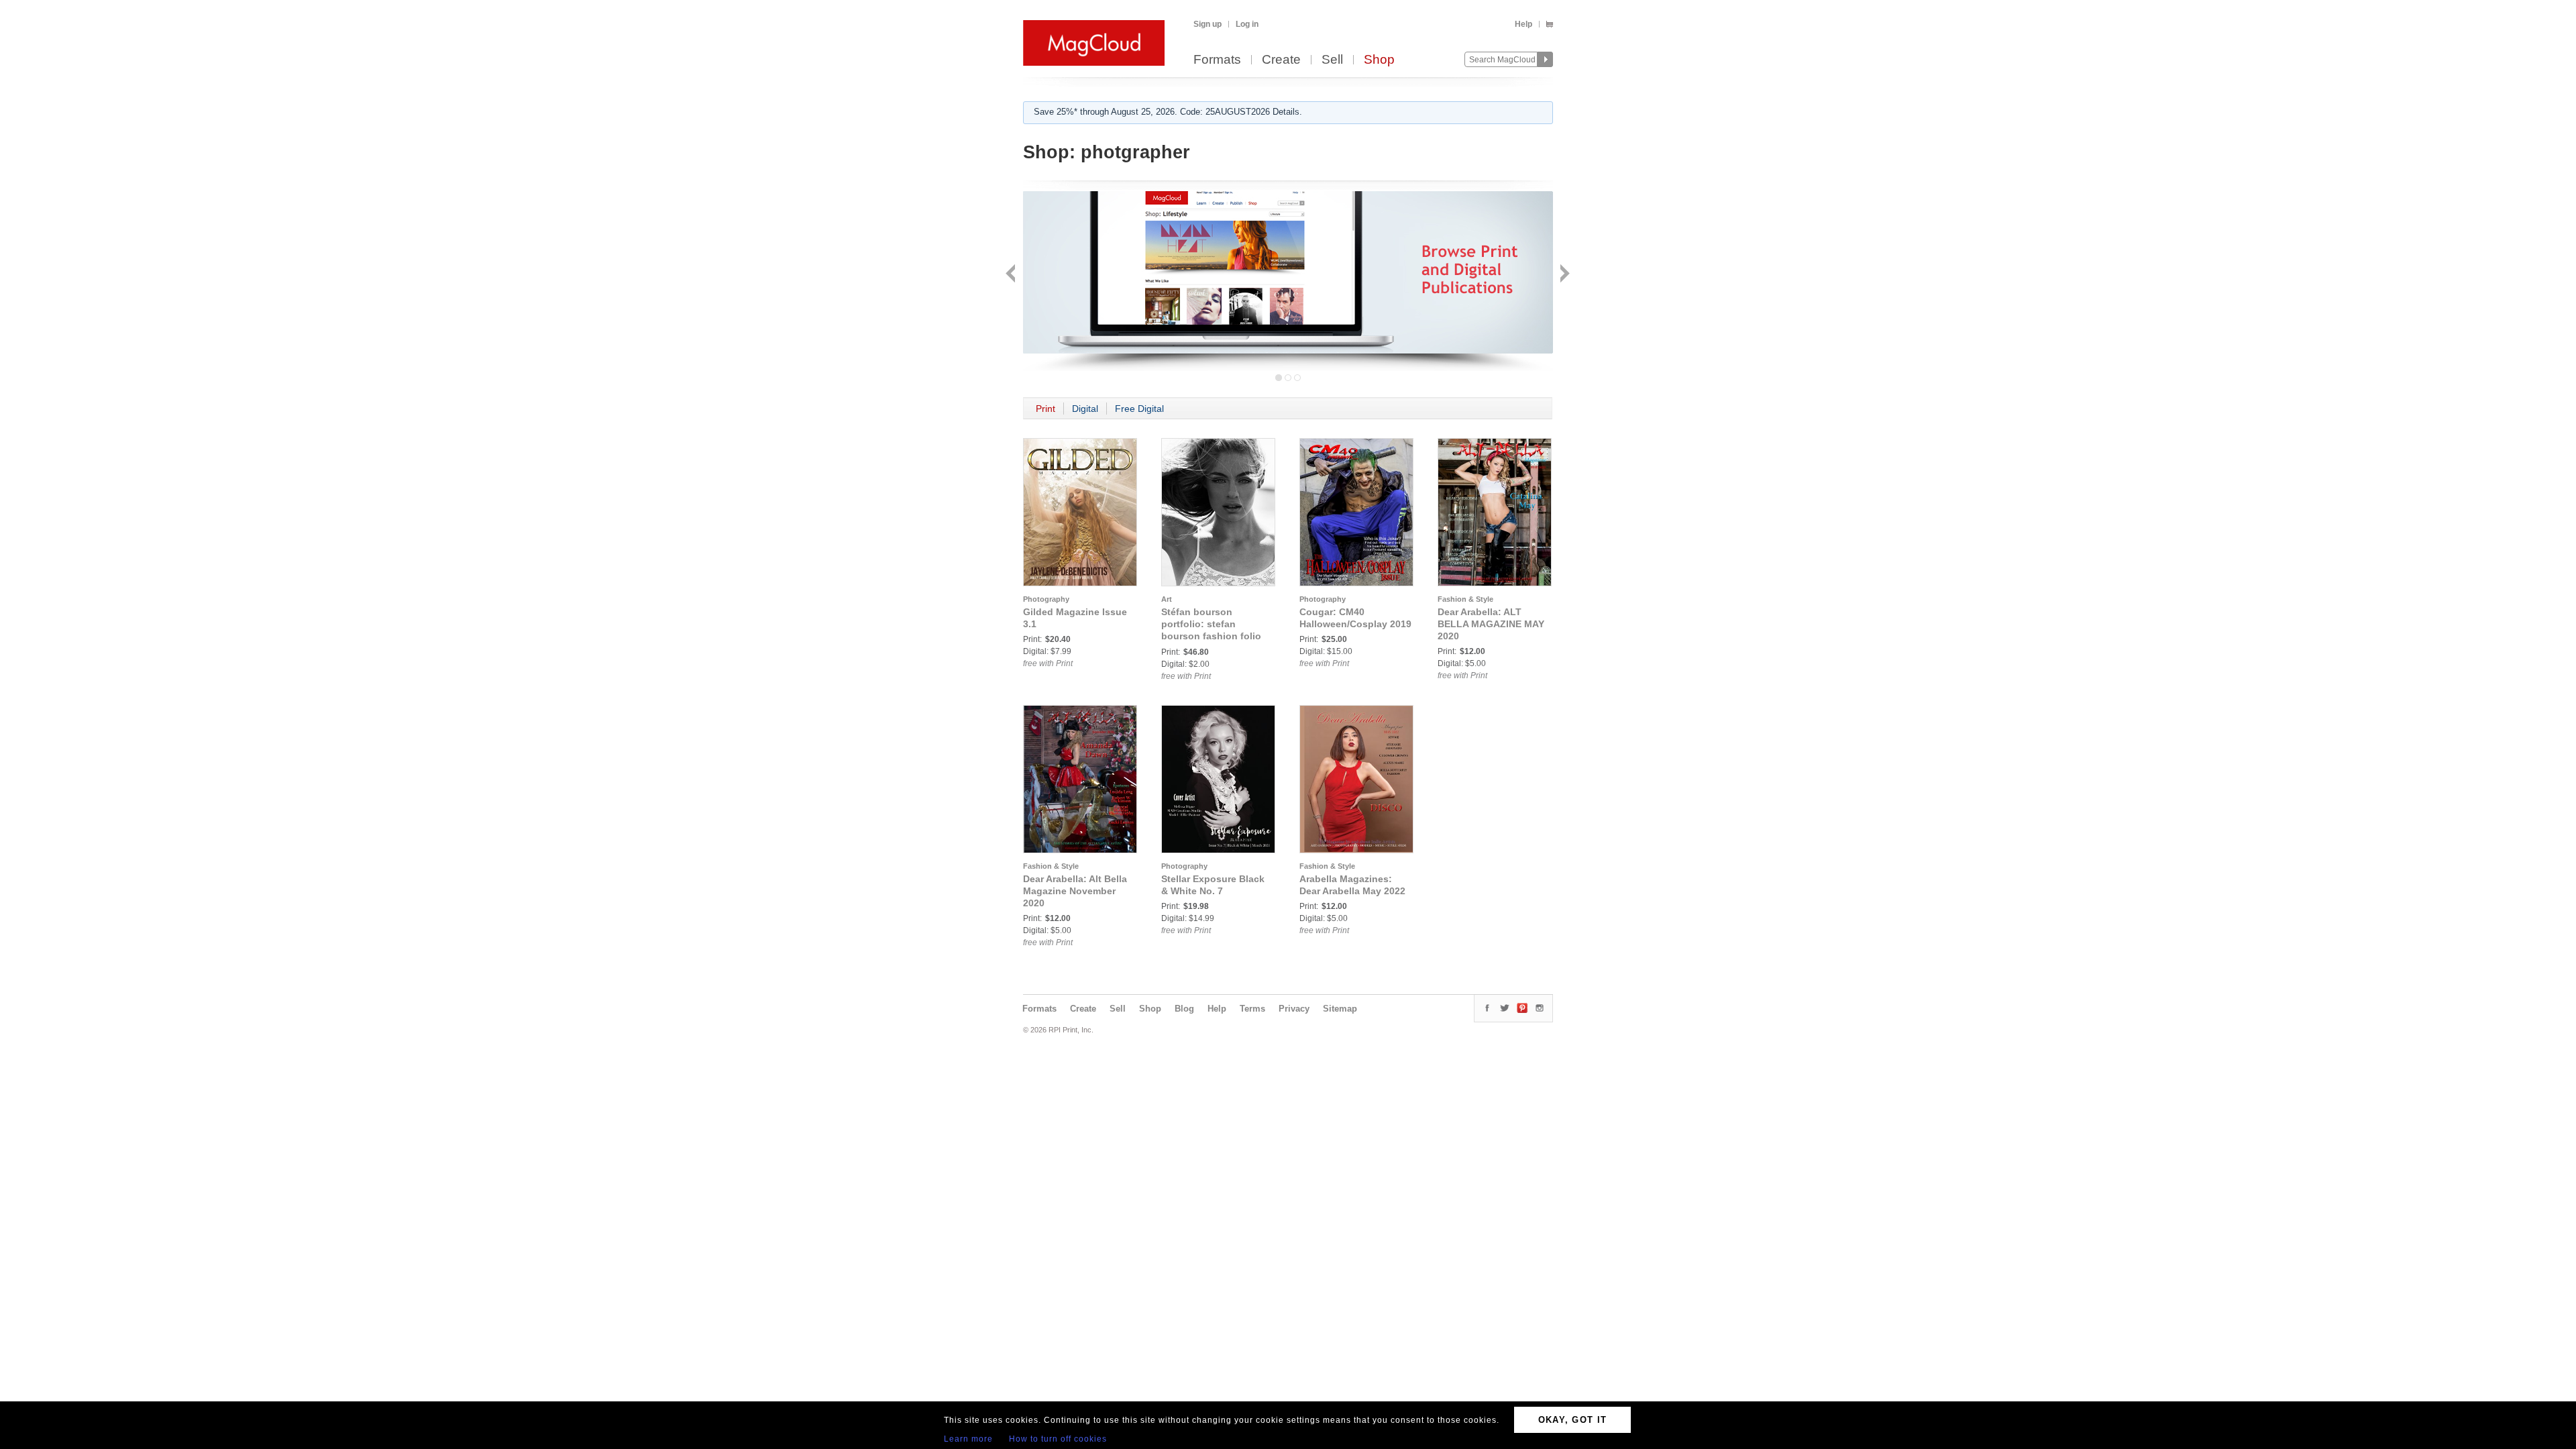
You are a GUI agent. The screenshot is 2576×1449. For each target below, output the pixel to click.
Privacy (1294, 1009)
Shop (1379, 60)
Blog (1184, 1009)
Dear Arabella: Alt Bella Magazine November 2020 (1075, 891)
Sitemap (1340, 1009)
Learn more (968, 1439)
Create (1281, 60)
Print (1045, 409)
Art (1167, 599)
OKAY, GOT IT (1573, 1420)
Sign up (1207, 24)
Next (1563, 275)
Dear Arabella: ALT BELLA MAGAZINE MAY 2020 (1491, 624)
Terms (1252, 1009)
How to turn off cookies (1058, 1439)
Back (1012, 275)
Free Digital (1139, 409)
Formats (1217, 60)
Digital (1085, 409)
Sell (1332, 60)
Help (1523, 24)
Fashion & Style (1465, 599)
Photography (1046, 599)
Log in (1247, 24)
